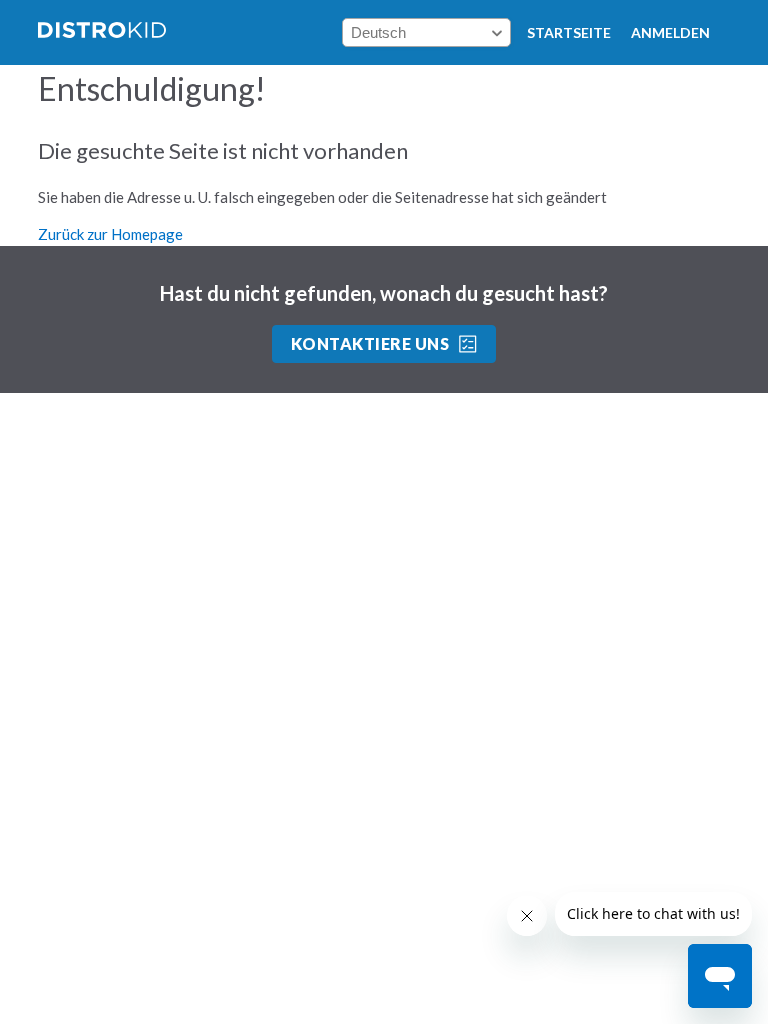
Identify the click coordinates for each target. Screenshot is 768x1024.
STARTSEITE (569, 32)
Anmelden (670, 32)
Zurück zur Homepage (110, 234)
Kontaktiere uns (370, 343)
